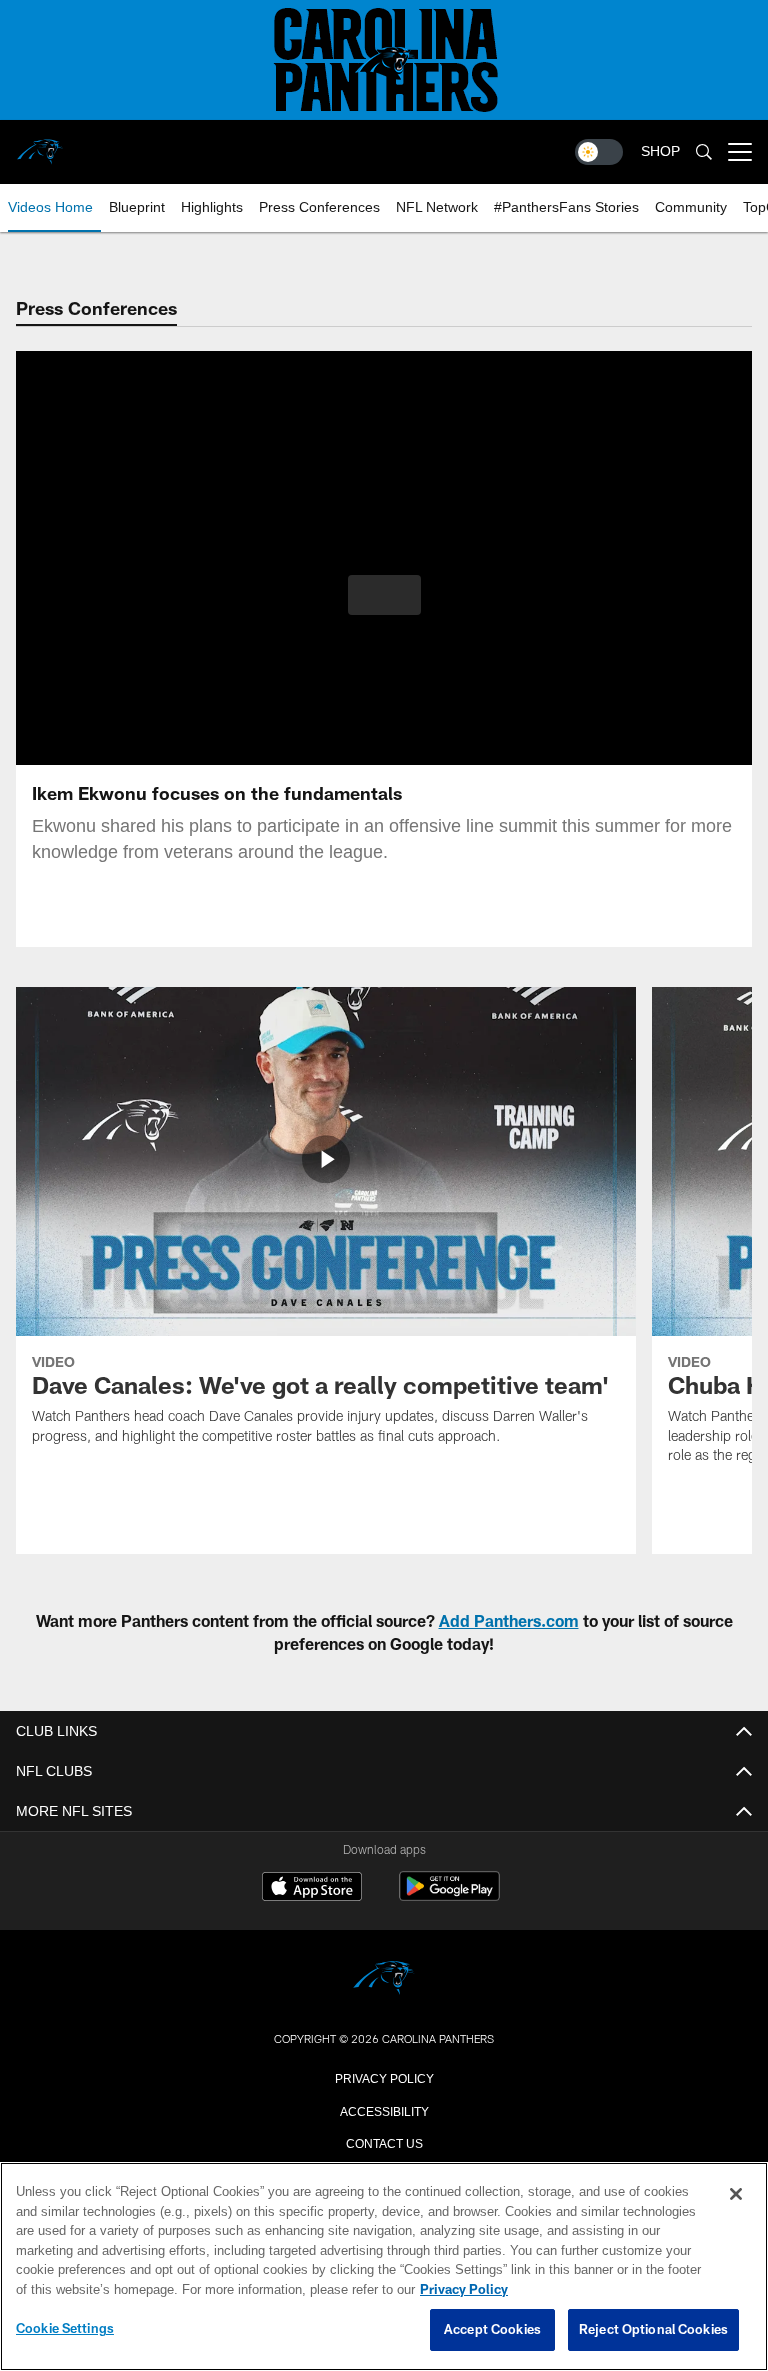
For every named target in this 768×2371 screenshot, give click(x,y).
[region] (384, 2267)
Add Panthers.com (509, 1620)
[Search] (704, 152)
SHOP (660, 151)
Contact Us (384, 2142)
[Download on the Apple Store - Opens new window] (312, 1889)
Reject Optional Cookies (653, 2330)
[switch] (599, 152)
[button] (384, 595)
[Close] (736, 2195)
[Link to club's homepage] (40, 144)
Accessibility (384, 2110)
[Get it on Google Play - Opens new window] (449, 1896)
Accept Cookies (492, 2330)
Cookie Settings (65, 2329)
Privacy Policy (384, 2077)
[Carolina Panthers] (384, 1979)
